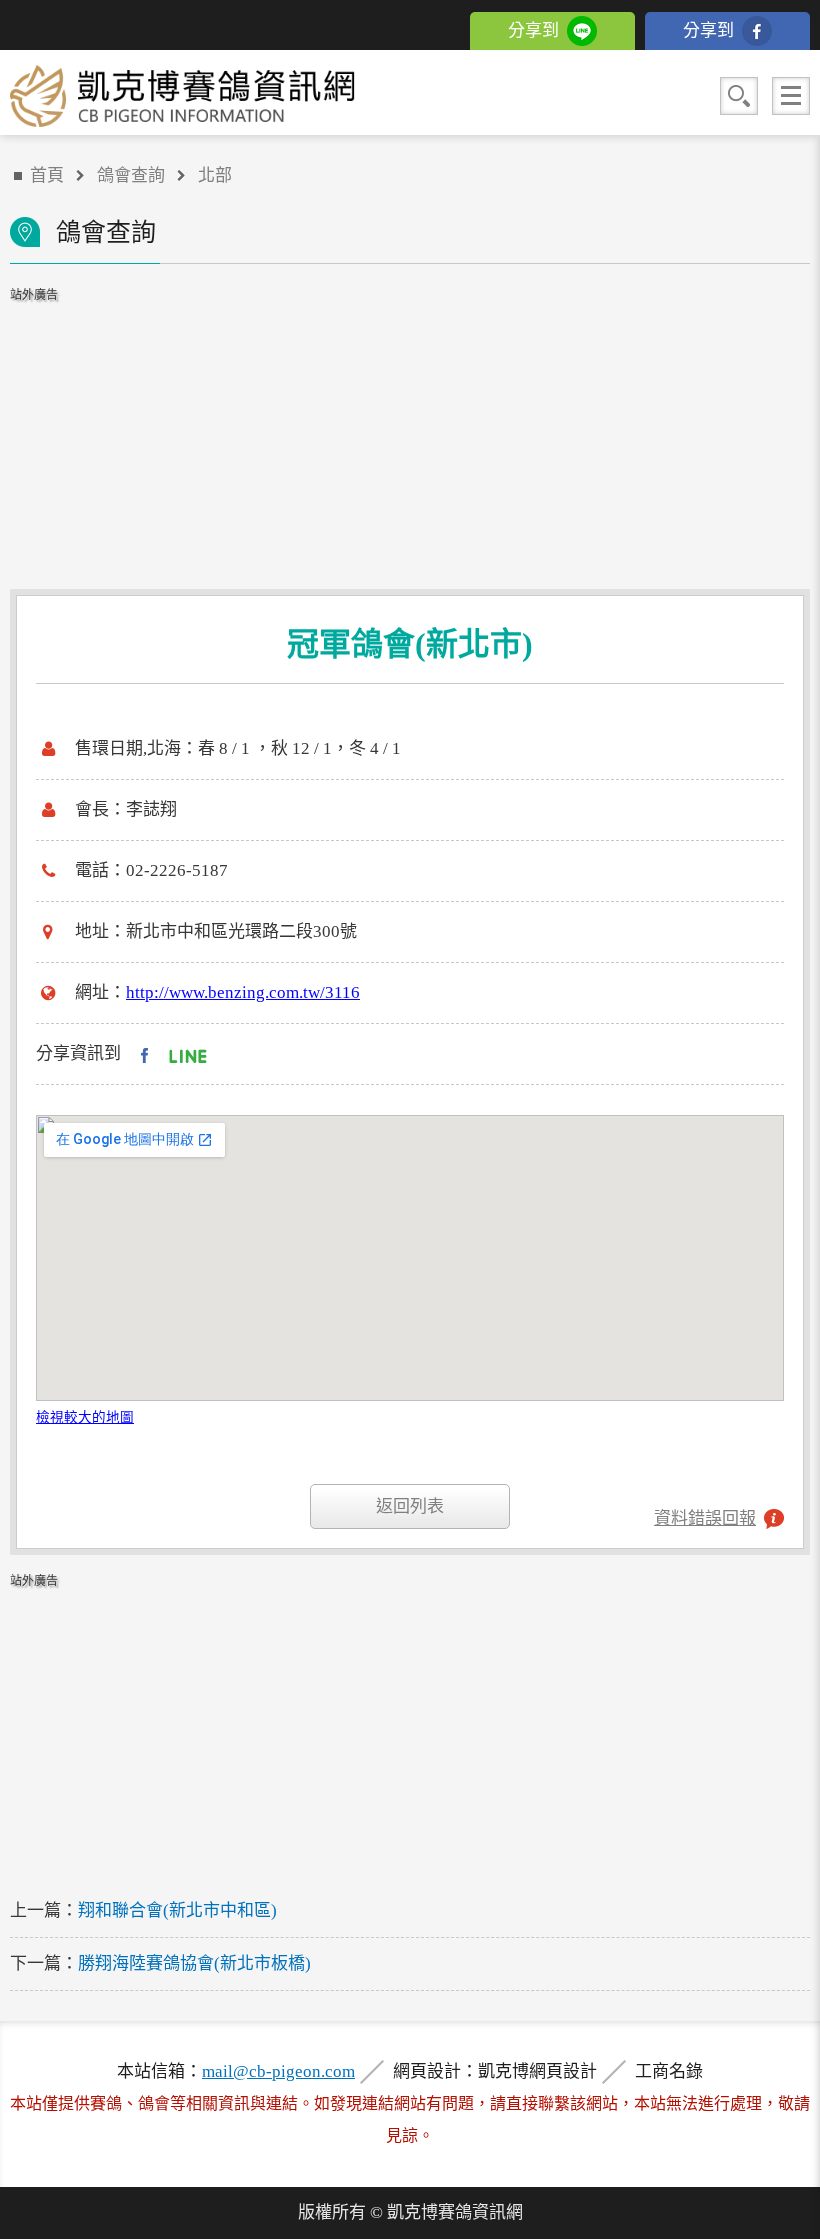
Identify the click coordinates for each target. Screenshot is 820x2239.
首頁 (47, 175)
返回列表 (410, 1506)
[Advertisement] (410, 429)
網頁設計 (427, 2071)
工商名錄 (669, 2071)
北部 (215, 175)
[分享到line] (188, 1054)
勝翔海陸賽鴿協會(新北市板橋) (194, 1963)
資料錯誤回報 (705, 1518)
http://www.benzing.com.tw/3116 (243, 992)
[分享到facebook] (144, 1054)
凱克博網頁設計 (537, 2071)
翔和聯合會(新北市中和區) (177, 1910)
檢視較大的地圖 (85, 1417)
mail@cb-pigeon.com (278, 2071)
